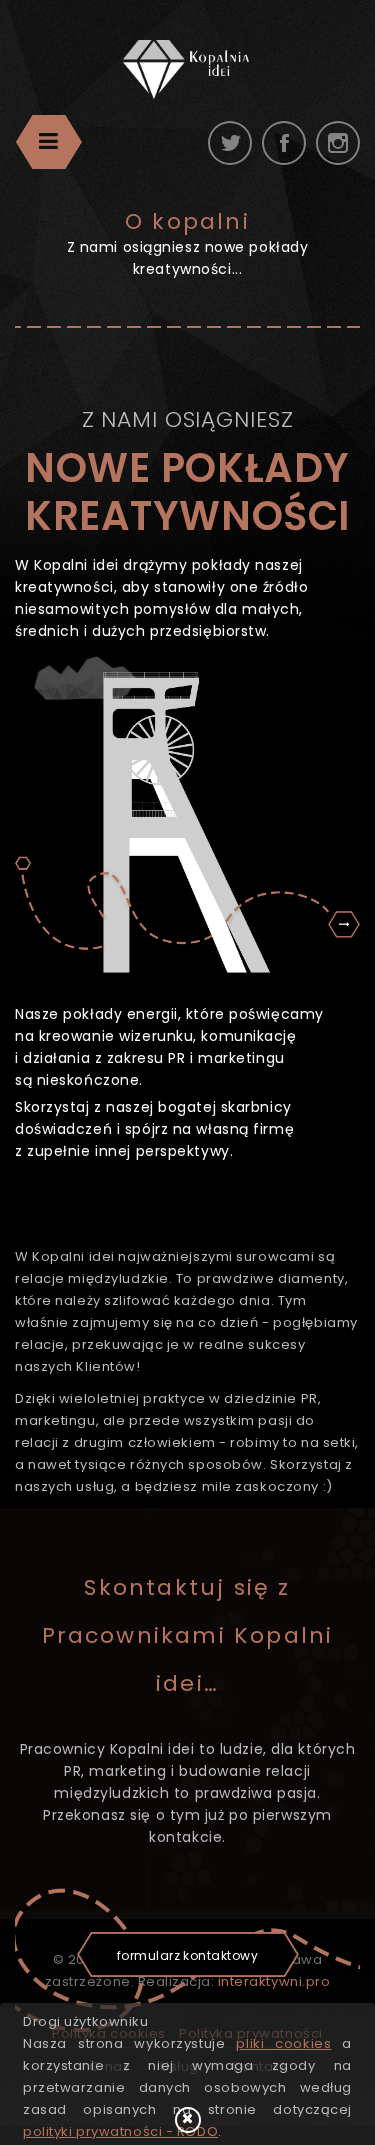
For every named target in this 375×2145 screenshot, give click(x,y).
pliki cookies (283, 2043)
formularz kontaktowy (188, 1955)
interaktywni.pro (274, 1981)
